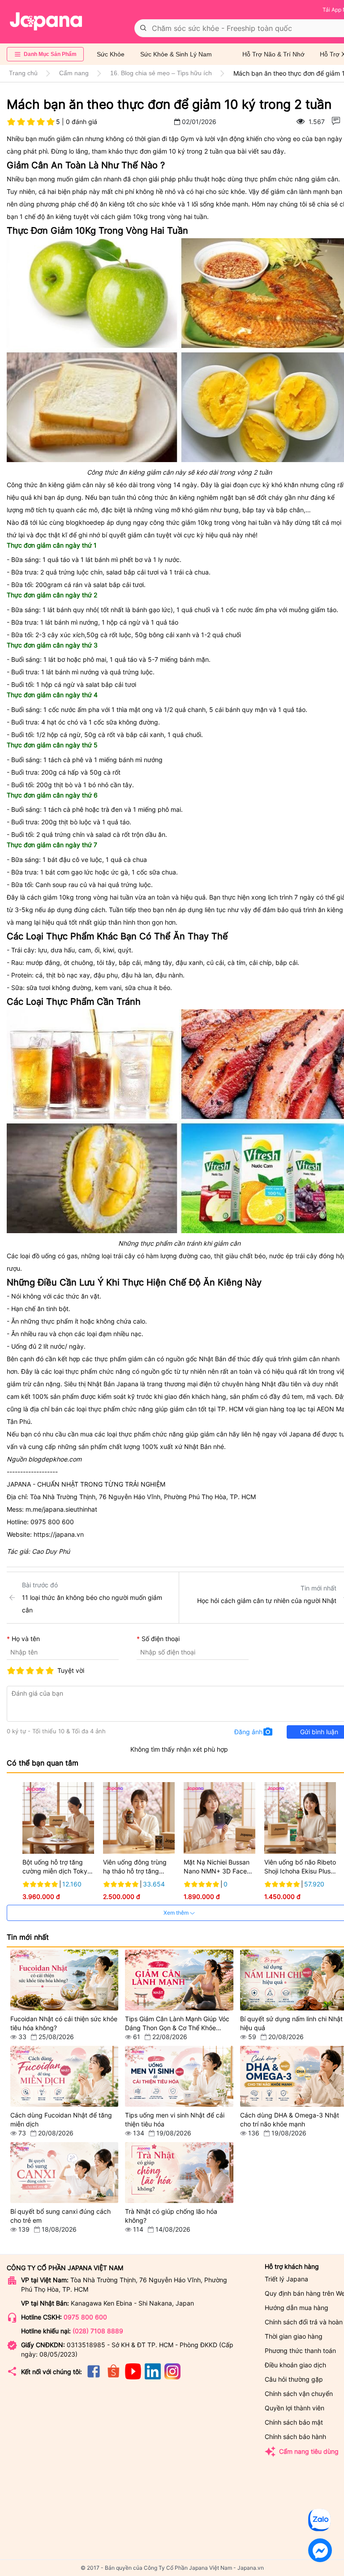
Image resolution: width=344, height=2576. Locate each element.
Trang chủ (23, 73)
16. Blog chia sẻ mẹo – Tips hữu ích (161, 73)
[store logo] (46, 21)
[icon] (94, 2377)
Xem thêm (177, 1913)
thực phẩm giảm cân (125, 1359)
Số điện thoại (161, 1639)
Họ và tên (26, 1639)
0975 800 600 (85, 2317)
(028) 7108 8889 (98, 2331)
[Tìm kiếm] (143, 28)
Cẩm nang (74, 73)
